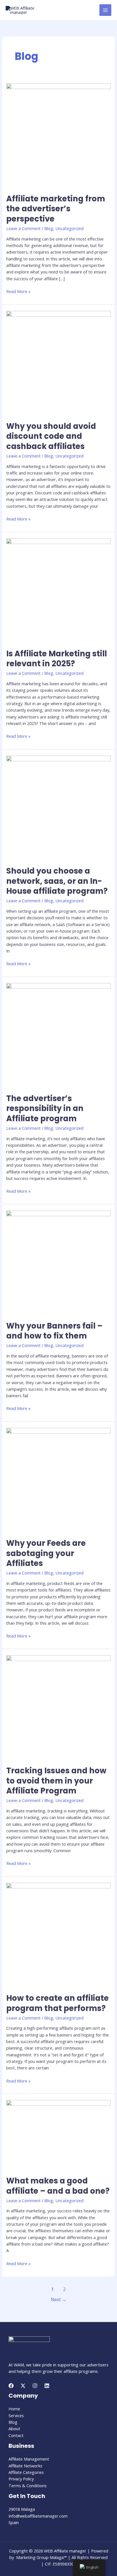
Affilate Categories (26, 2472)
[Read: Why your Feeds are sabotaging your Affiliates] (58, 1479)
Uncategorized (69, 228)
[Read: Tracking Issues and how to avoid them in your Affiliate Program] (58, 1707)
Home (14, 2409)
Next (59, 2299)
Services (16, 2415)
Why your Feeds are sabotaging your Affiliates (46, 1553)
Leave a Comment (23, 228)
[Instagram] (35, 2386)
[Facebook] (11, 2386)
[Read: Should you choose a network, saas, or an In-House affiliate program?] (58, 807)
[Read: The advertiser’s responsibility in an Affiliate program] (58, 1034)
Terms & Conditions (28, 2486)
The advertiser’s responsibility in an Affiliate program (45, 1108)
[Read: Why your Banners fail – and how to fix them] (58, 1262)
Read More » (18, 291)
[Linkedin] (47, 2386)
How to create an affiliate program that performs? (58, 2003)
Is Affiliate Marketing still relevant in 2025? (57, 659)
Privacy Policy (21, 2479)
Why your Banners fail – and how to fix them (54, 1331)
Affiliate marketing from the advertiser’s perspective (56, 209)
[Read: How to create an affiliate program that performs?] (58, 1934)
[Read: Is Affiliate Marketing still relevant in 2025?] (58, 590)
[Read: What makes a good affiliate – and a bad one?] (58, 2134)
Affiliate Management (29, 2459)
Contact (16, 2435)
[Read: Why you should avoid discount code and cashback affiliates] (58, 362)
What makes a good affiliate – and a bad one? (58, 2186)
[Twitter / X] (23, 2386)
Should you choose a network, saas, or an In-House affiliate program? (57, 881)
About (14, 2429)
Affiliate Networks (25, 2466)
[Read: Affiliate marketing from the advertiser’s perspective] (58, 135)
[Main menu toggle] (105, 10)
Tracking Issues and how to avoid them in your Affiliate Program (56, 1781)
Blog (49, 228)
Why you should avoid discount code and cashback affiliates (51, 436)
